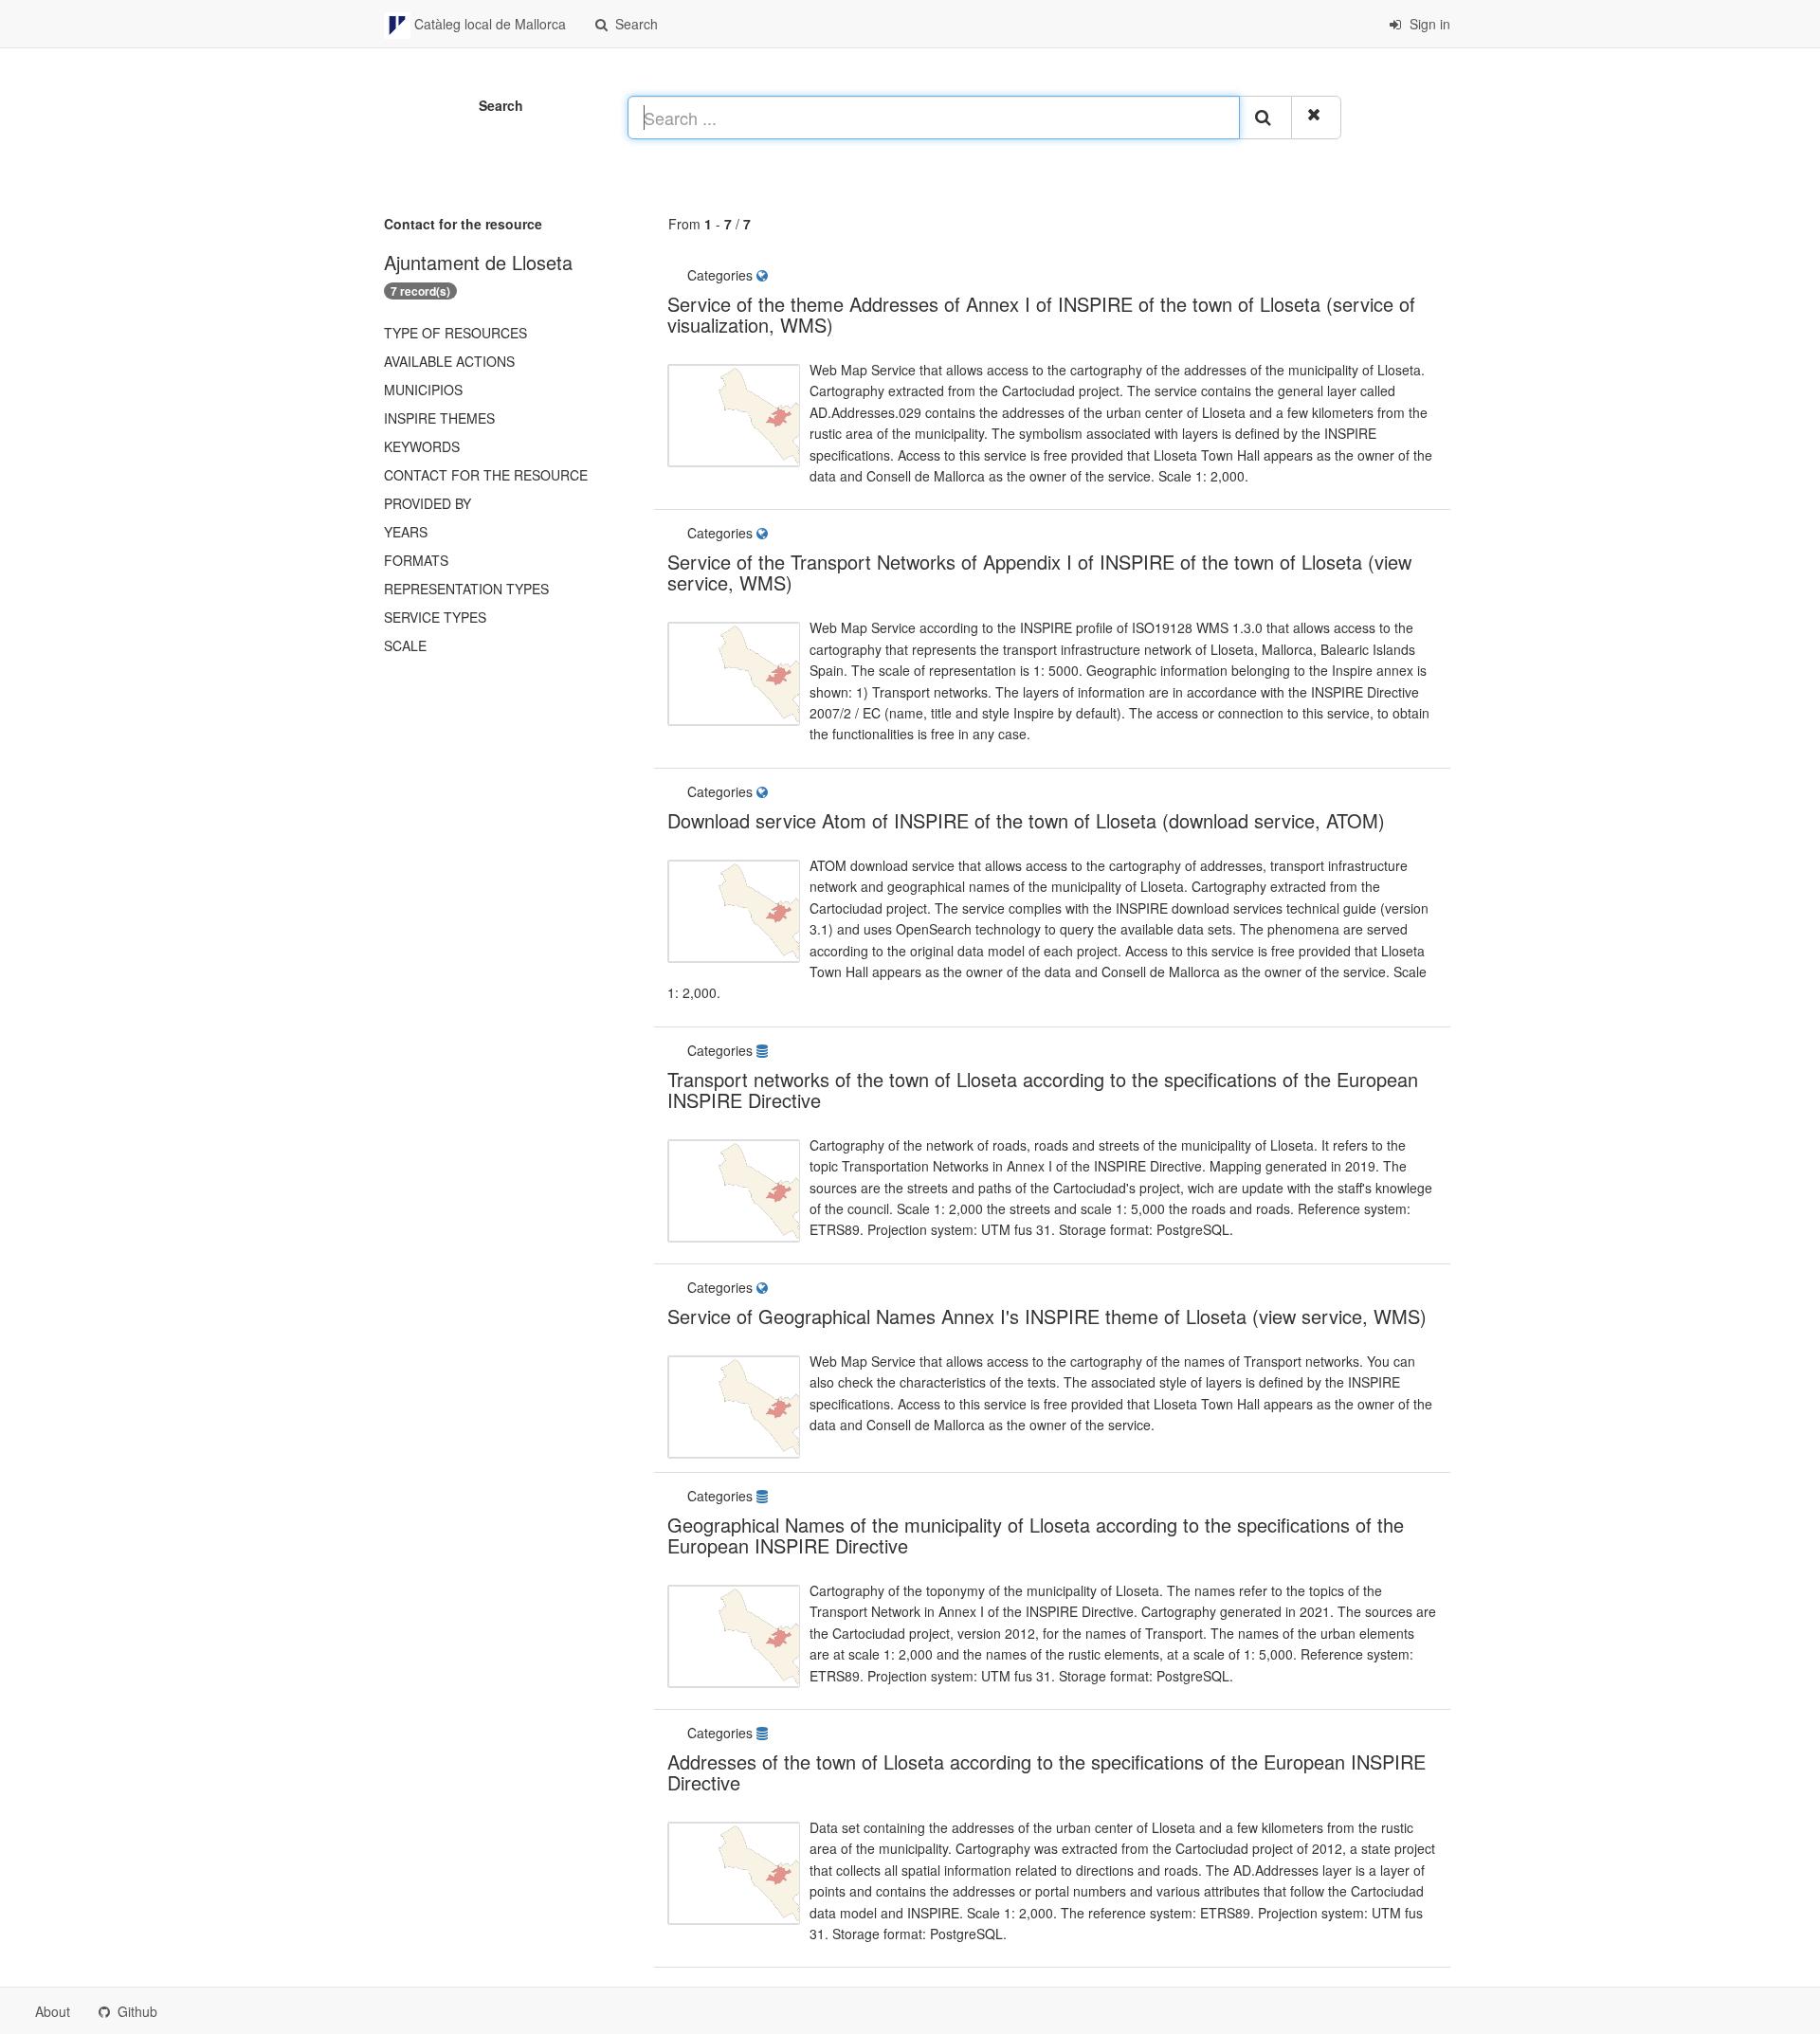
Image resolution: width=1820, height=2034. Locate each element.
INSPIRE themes (439, 418)
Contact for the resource (486, 475)
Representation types (466, 589)
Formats (416, 560)
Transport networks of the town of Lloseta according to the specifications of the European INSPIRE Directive (1043, 1090)
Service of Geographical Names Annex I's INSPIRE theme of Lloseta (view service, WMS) (1047, 1316)
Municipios (423, 390)
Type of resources (455, 333)
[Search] (1265, 118)
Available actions (449, 361)
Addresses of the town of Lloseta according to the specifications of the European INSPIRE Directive (1046, 1772)
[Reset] (1316, 118)
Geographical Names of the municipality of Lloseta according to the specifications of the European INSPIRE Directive (1036, 1535)
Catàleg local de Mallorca (488, 24)
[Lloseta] (777, 275)
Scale (405, 645)
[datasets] (766, 1050)
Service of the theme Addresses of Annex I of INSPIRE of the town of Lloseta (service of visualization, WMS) (1041, 314)
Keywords (422, 446)
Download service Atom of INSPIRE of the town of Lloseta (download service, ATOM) (1026, 820)
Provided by (428, 503)
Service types (435, 617)
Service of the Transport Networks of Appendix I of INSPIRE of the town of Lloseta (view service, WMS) (1039, 572)
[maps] (766, 275)
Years (406, 532)
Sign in (1428, 24)
